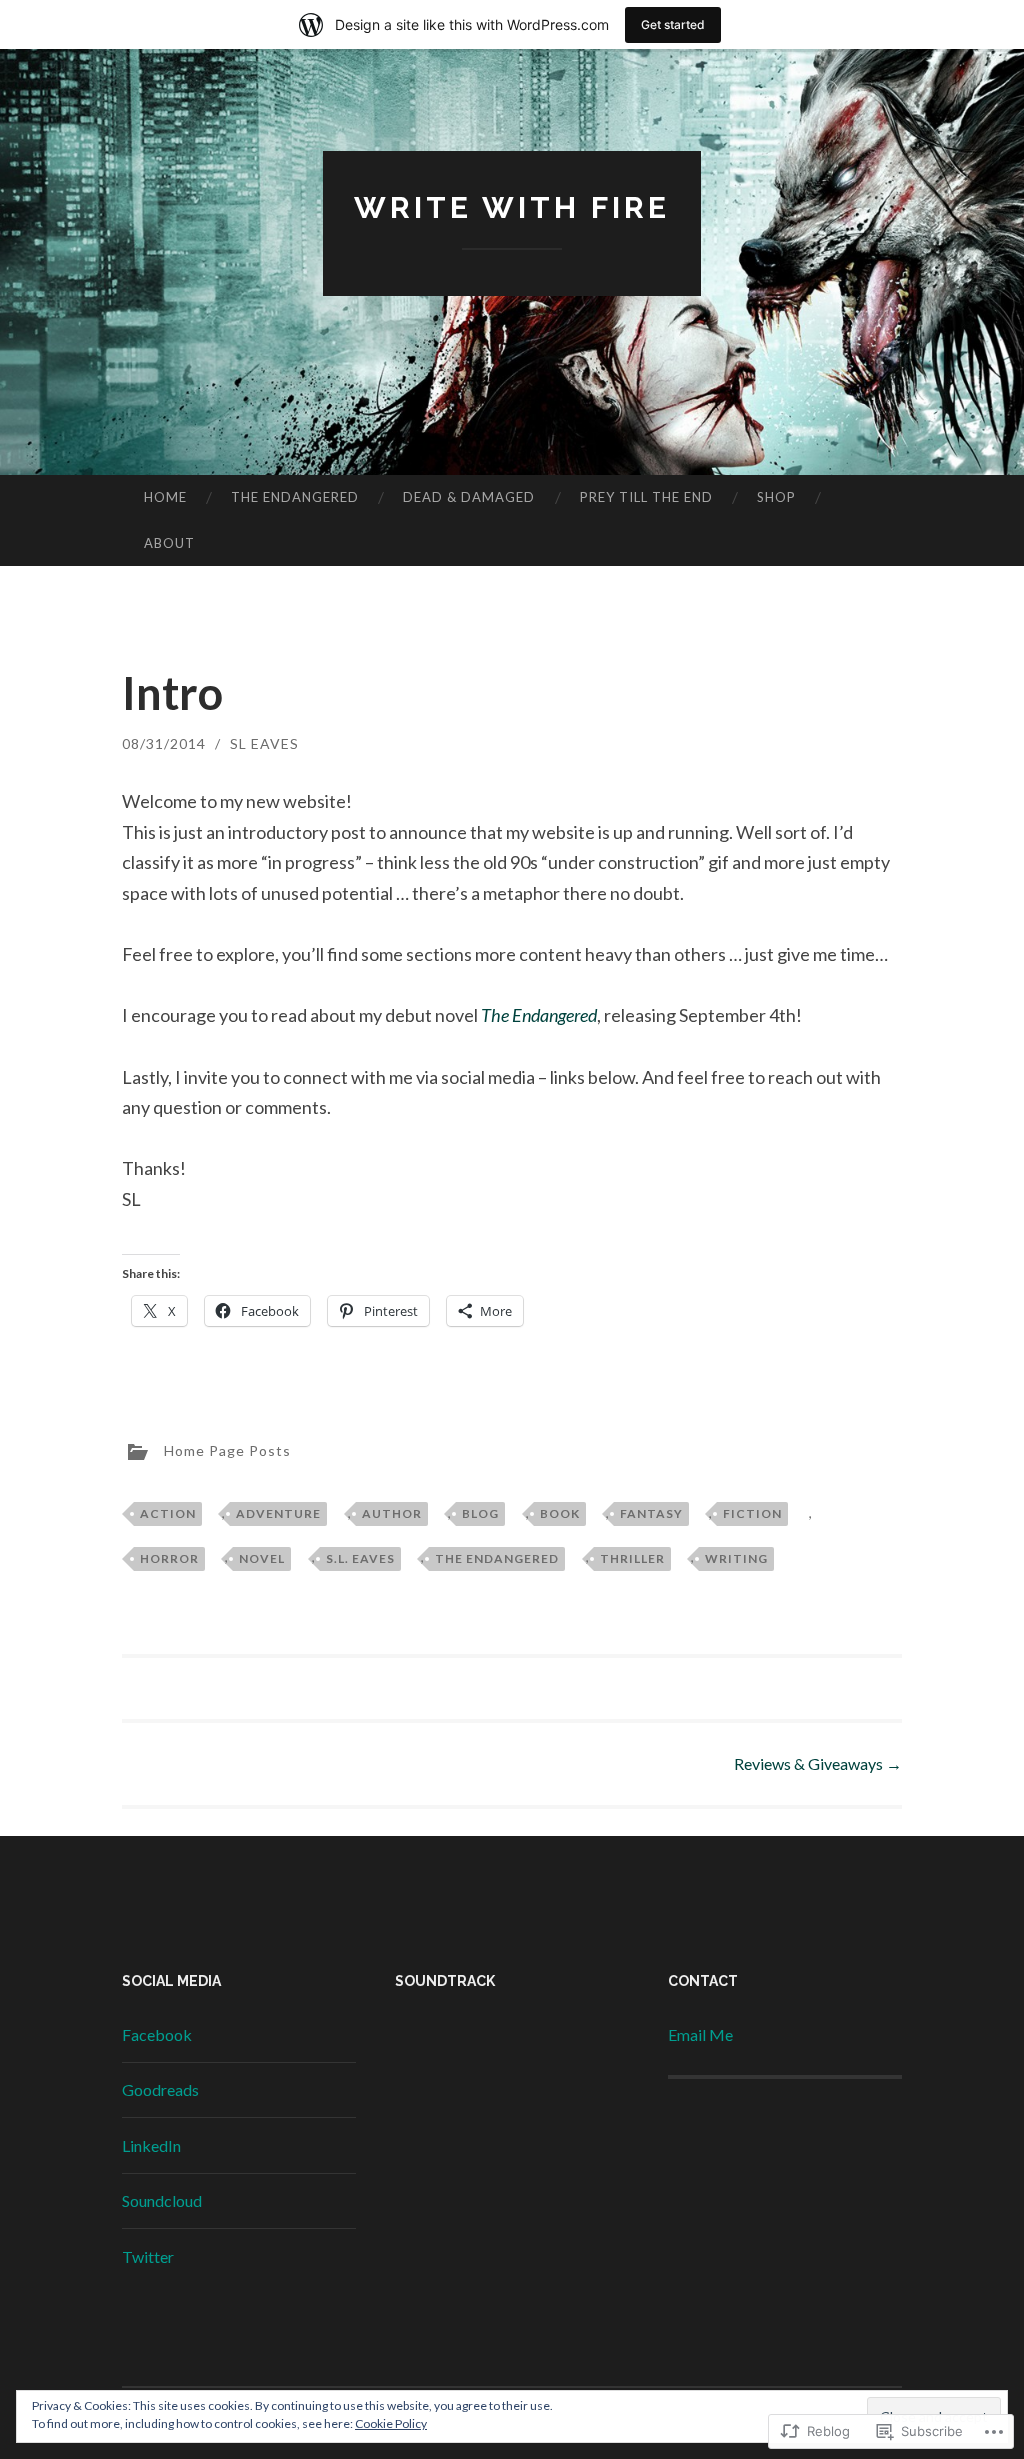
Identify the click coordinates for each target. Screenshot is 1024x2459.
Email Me (700, 2034)
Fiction (752, 1513)
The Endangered (295, 497)
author (392, 1513)
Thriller (632, 1558)
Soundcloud (162, 2200)
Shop (776, 497)
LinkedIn (151, 2145)
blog (480, 1513)
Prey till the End (646, 497)
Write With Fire (512, 207)
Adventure (278, 1513)
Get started (673, 24)
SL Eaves (264, 743)
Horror (169, 1558)
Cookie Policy (391, 2423)
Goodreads (160, 2089)
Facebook (157, 2034)
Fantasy (651, 1513)
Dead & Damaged (469, 497)
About (169, 543)
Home (165, 497)
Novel (262, 1558)
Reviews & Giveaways (818, 1763)
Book (560, 1513)
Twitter (148, 2256)
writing (736, 1558)
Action (168, 1513)
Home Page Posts (227, 1450)
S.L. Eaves (360, 1558)
